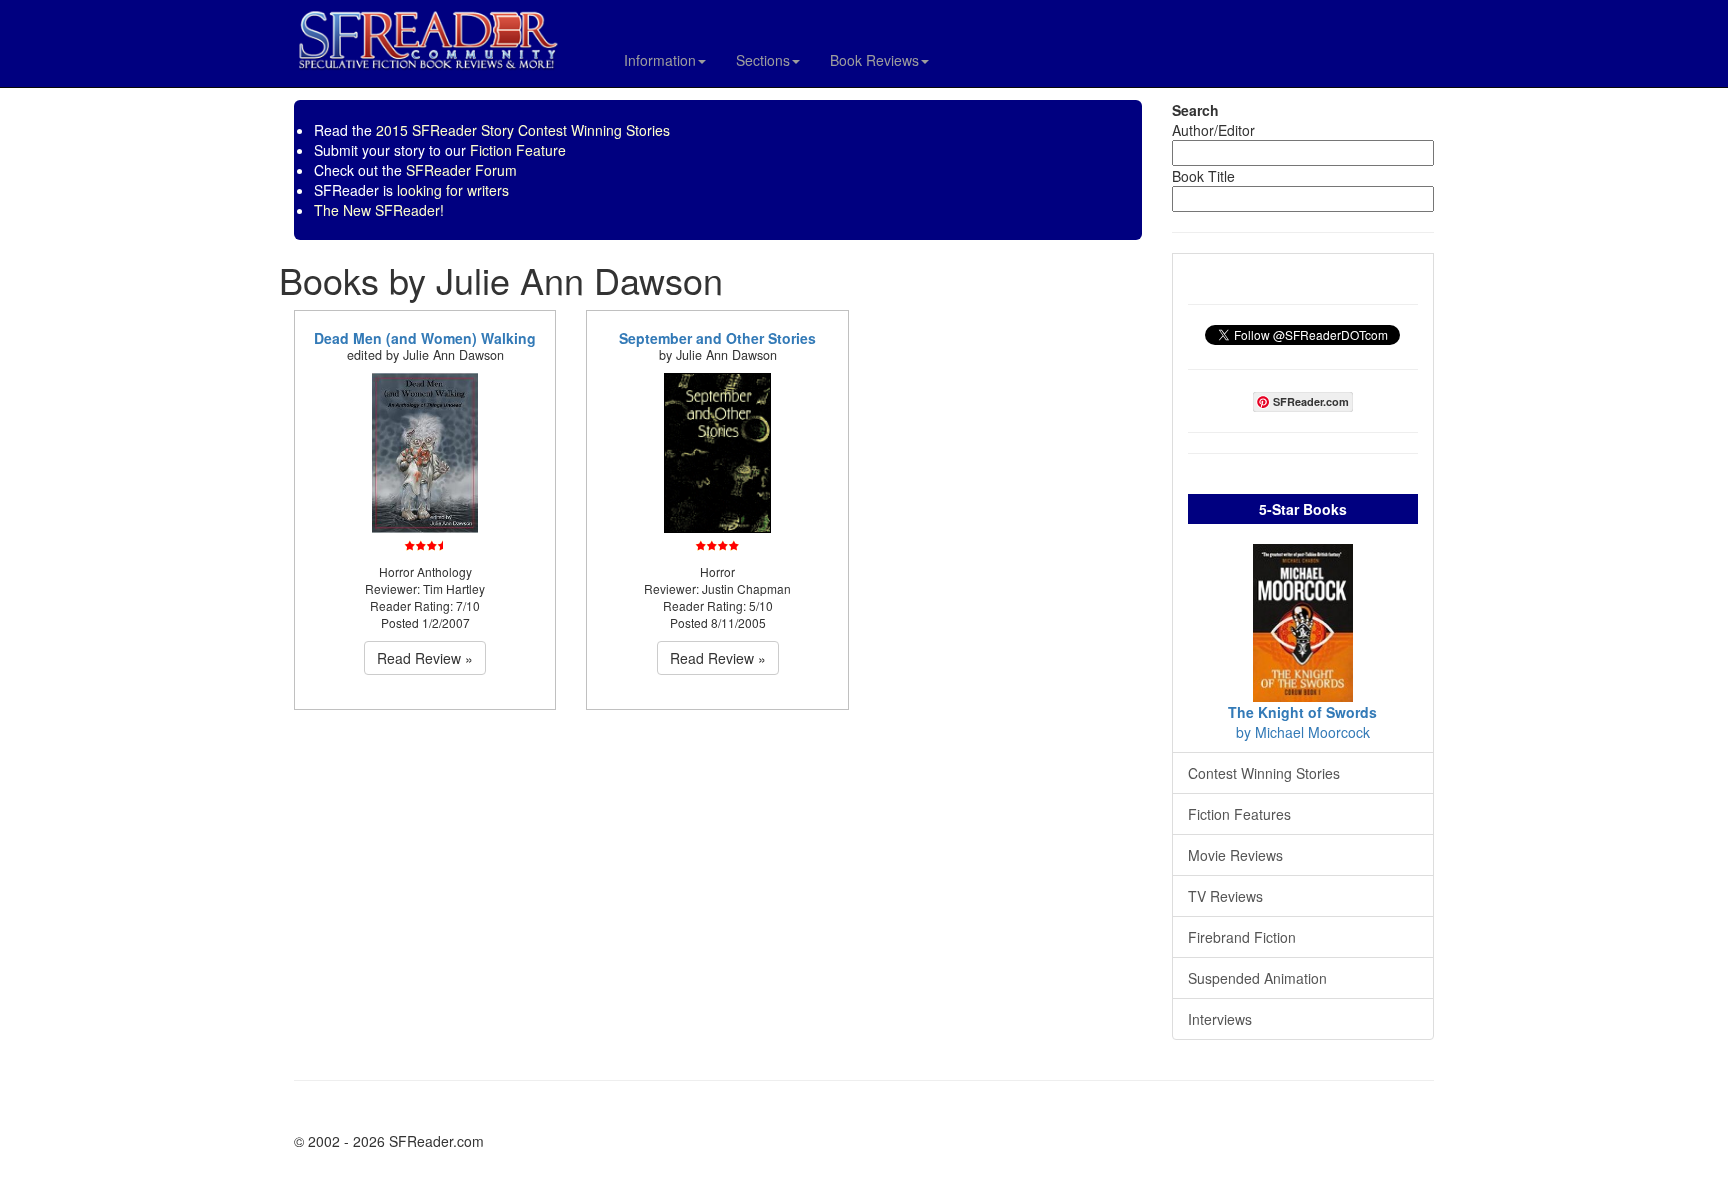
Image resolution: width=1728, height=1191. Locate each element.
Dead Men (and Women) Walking (425, 338)
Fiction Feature (518, 150)
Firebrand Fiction (1242, 937)
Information (660, 60)
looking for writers (453, 190)
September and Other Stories (717, 338)
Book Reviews (874, 60)
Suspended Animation (1257, 978)
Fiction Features (1239, 814)
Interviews (1220, 1019)
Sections (763, 60)
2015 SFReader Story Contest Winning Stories (523, 130)
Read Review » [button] (425, 658)
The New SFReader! (379, 210)
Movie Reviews (1235, 855)
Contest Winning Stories (1264, 773)
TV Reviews (1225, 896)
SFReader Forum (461, 170)
